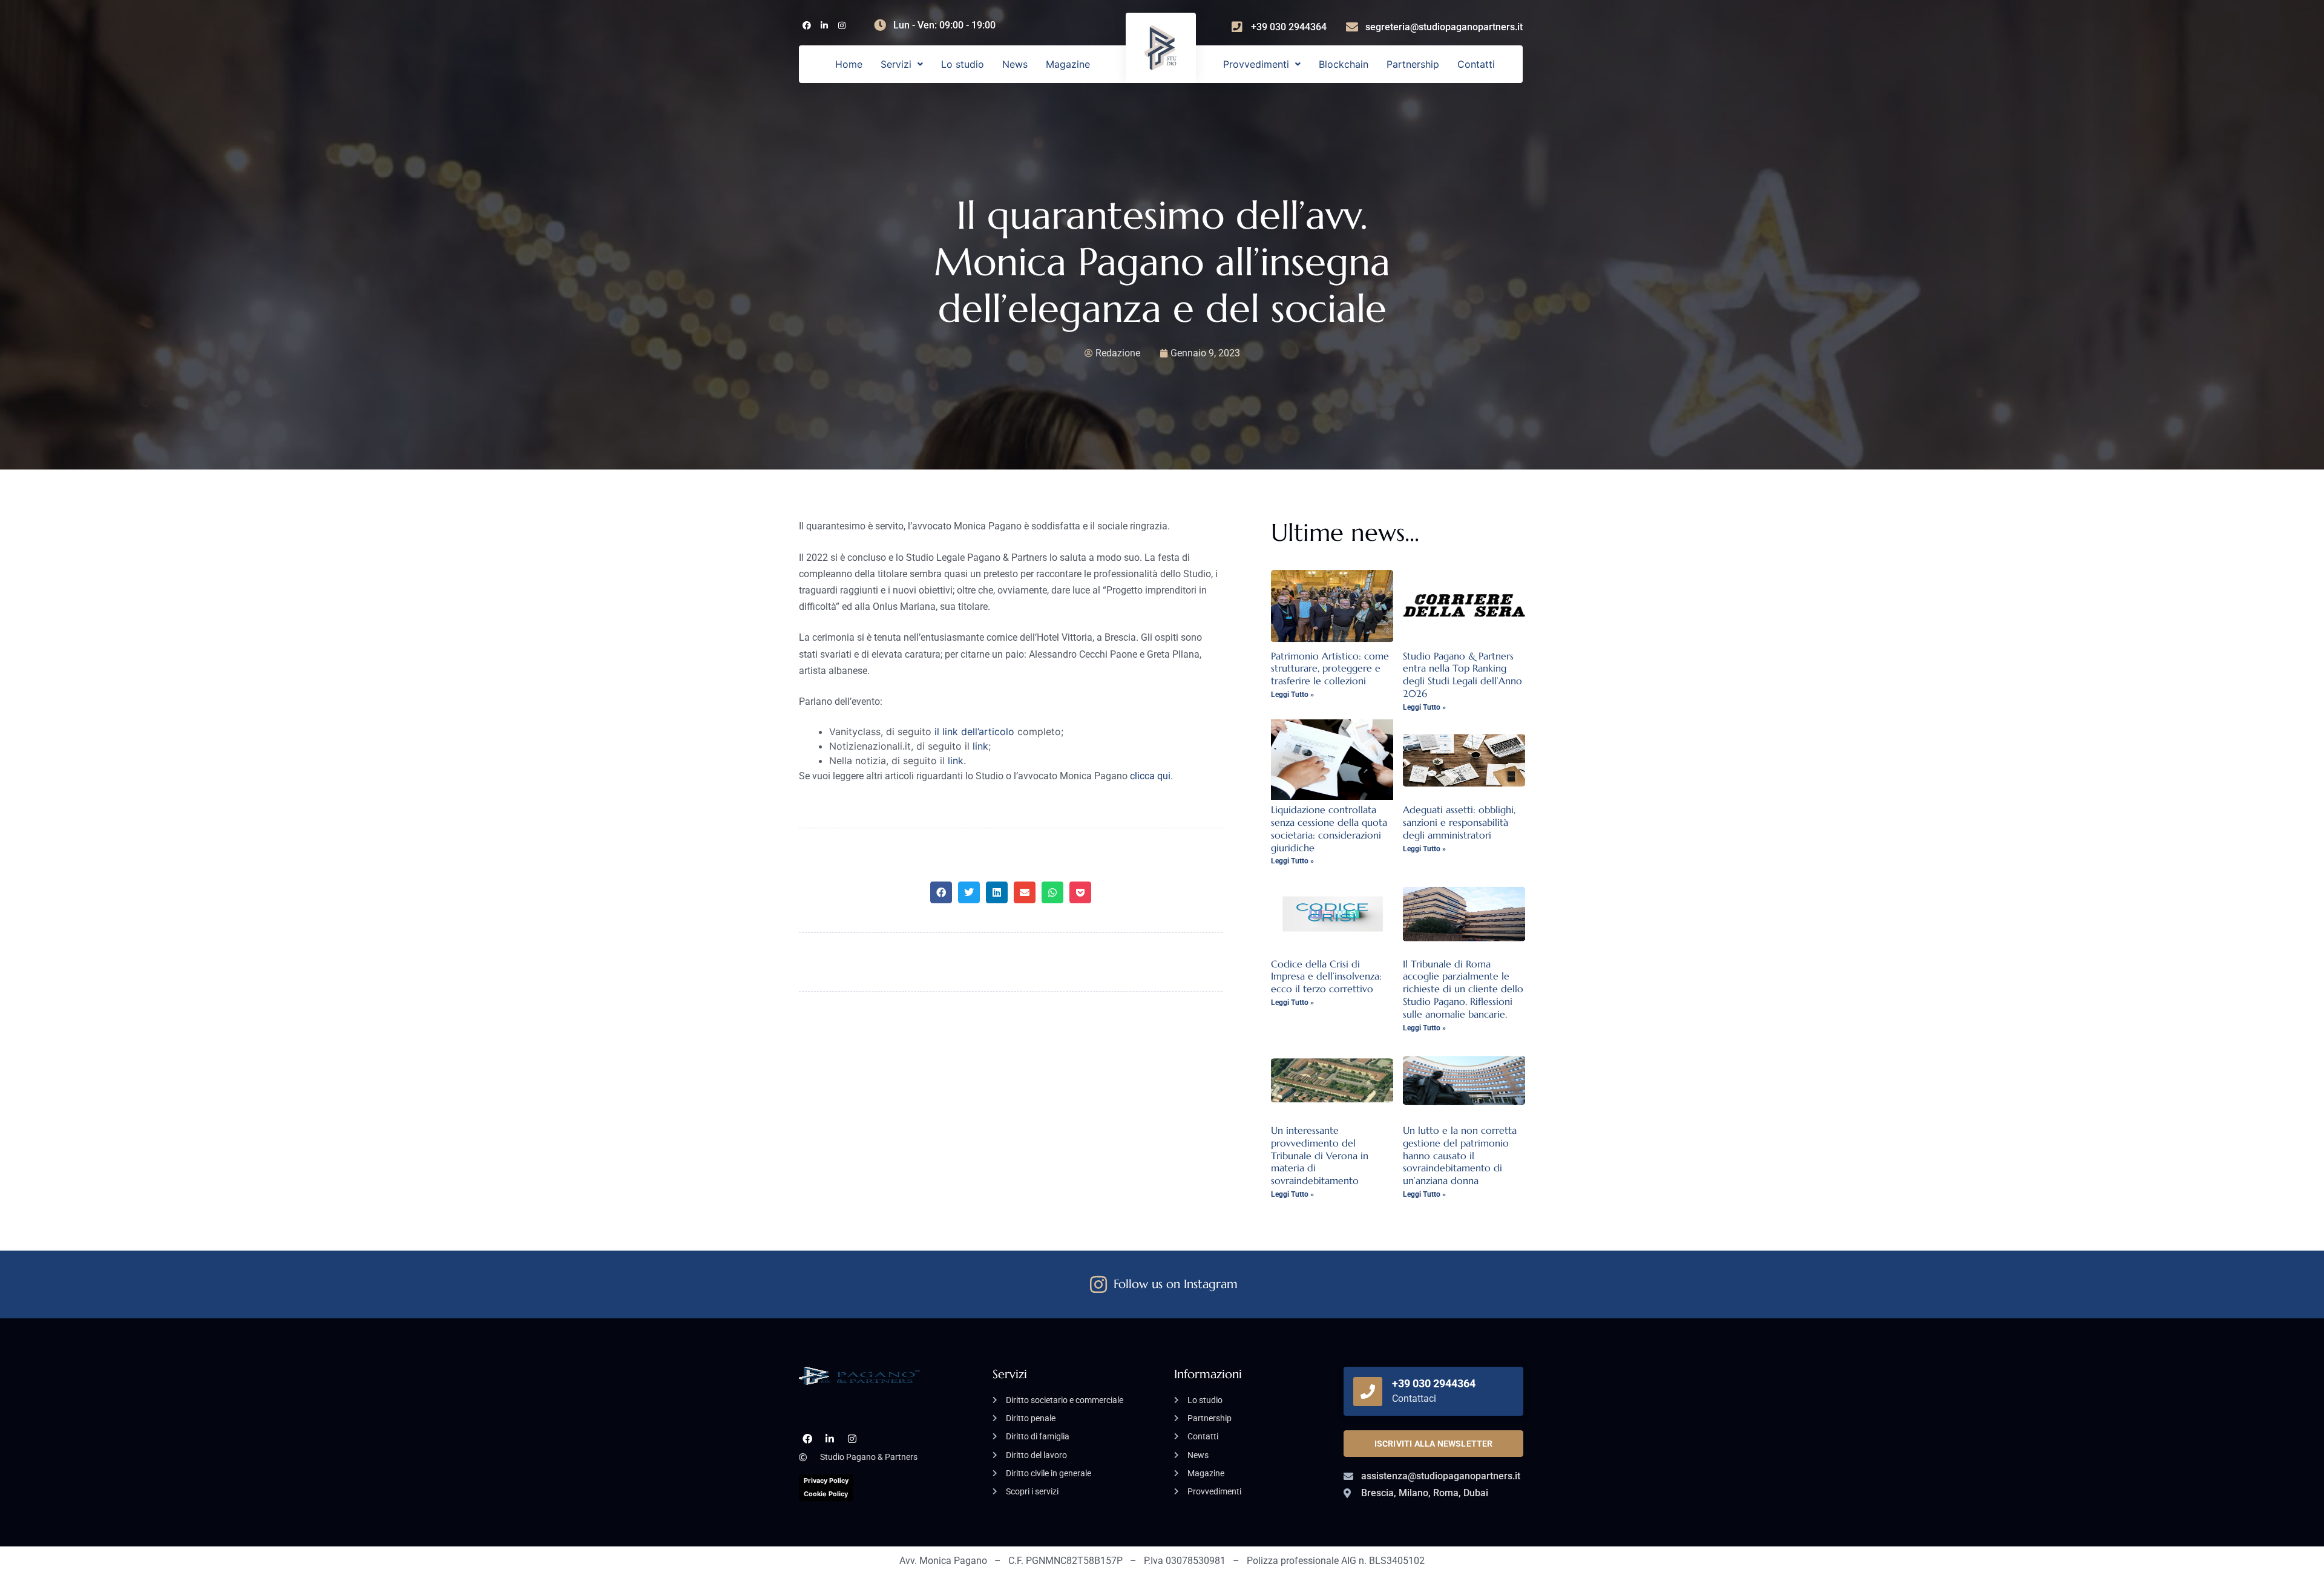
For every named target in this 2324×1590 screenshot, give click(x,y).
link (980, 746)
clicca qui (1150, 776)
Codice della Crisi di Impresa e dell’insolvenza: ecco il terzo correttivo (1326, 977)
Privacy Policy (826, 1480)
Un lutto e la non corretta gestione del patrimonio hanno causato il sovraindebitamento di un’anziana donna (1460, 1155)
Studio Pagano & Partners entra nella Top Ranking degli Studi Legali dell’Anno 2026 (1462, 675)
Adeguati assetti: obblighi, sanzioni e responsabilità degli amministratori (1459, 822)
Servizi (896, 64)
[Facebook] (806, 26)
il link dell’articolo (974, 731)
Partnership (1413, 64)
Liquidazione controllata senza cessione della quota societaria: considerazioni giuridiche (1329, 828)
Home (849, 64)
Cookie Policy (826, 1494)
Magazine (1068, 64)
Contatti (1476, 64)
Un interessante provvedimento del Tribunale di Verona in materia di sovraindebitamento (1320, 1155)
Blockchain (1344, 64)
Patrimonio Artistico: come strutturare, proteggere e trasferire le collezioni (1330, 669)
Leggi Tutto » (1292, 695)
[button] (902, 64)
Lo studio (963, 64)
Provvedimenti (1256, 64)
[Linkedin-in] (824, 26)
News (1015, 64)
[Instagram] (842, 26)
